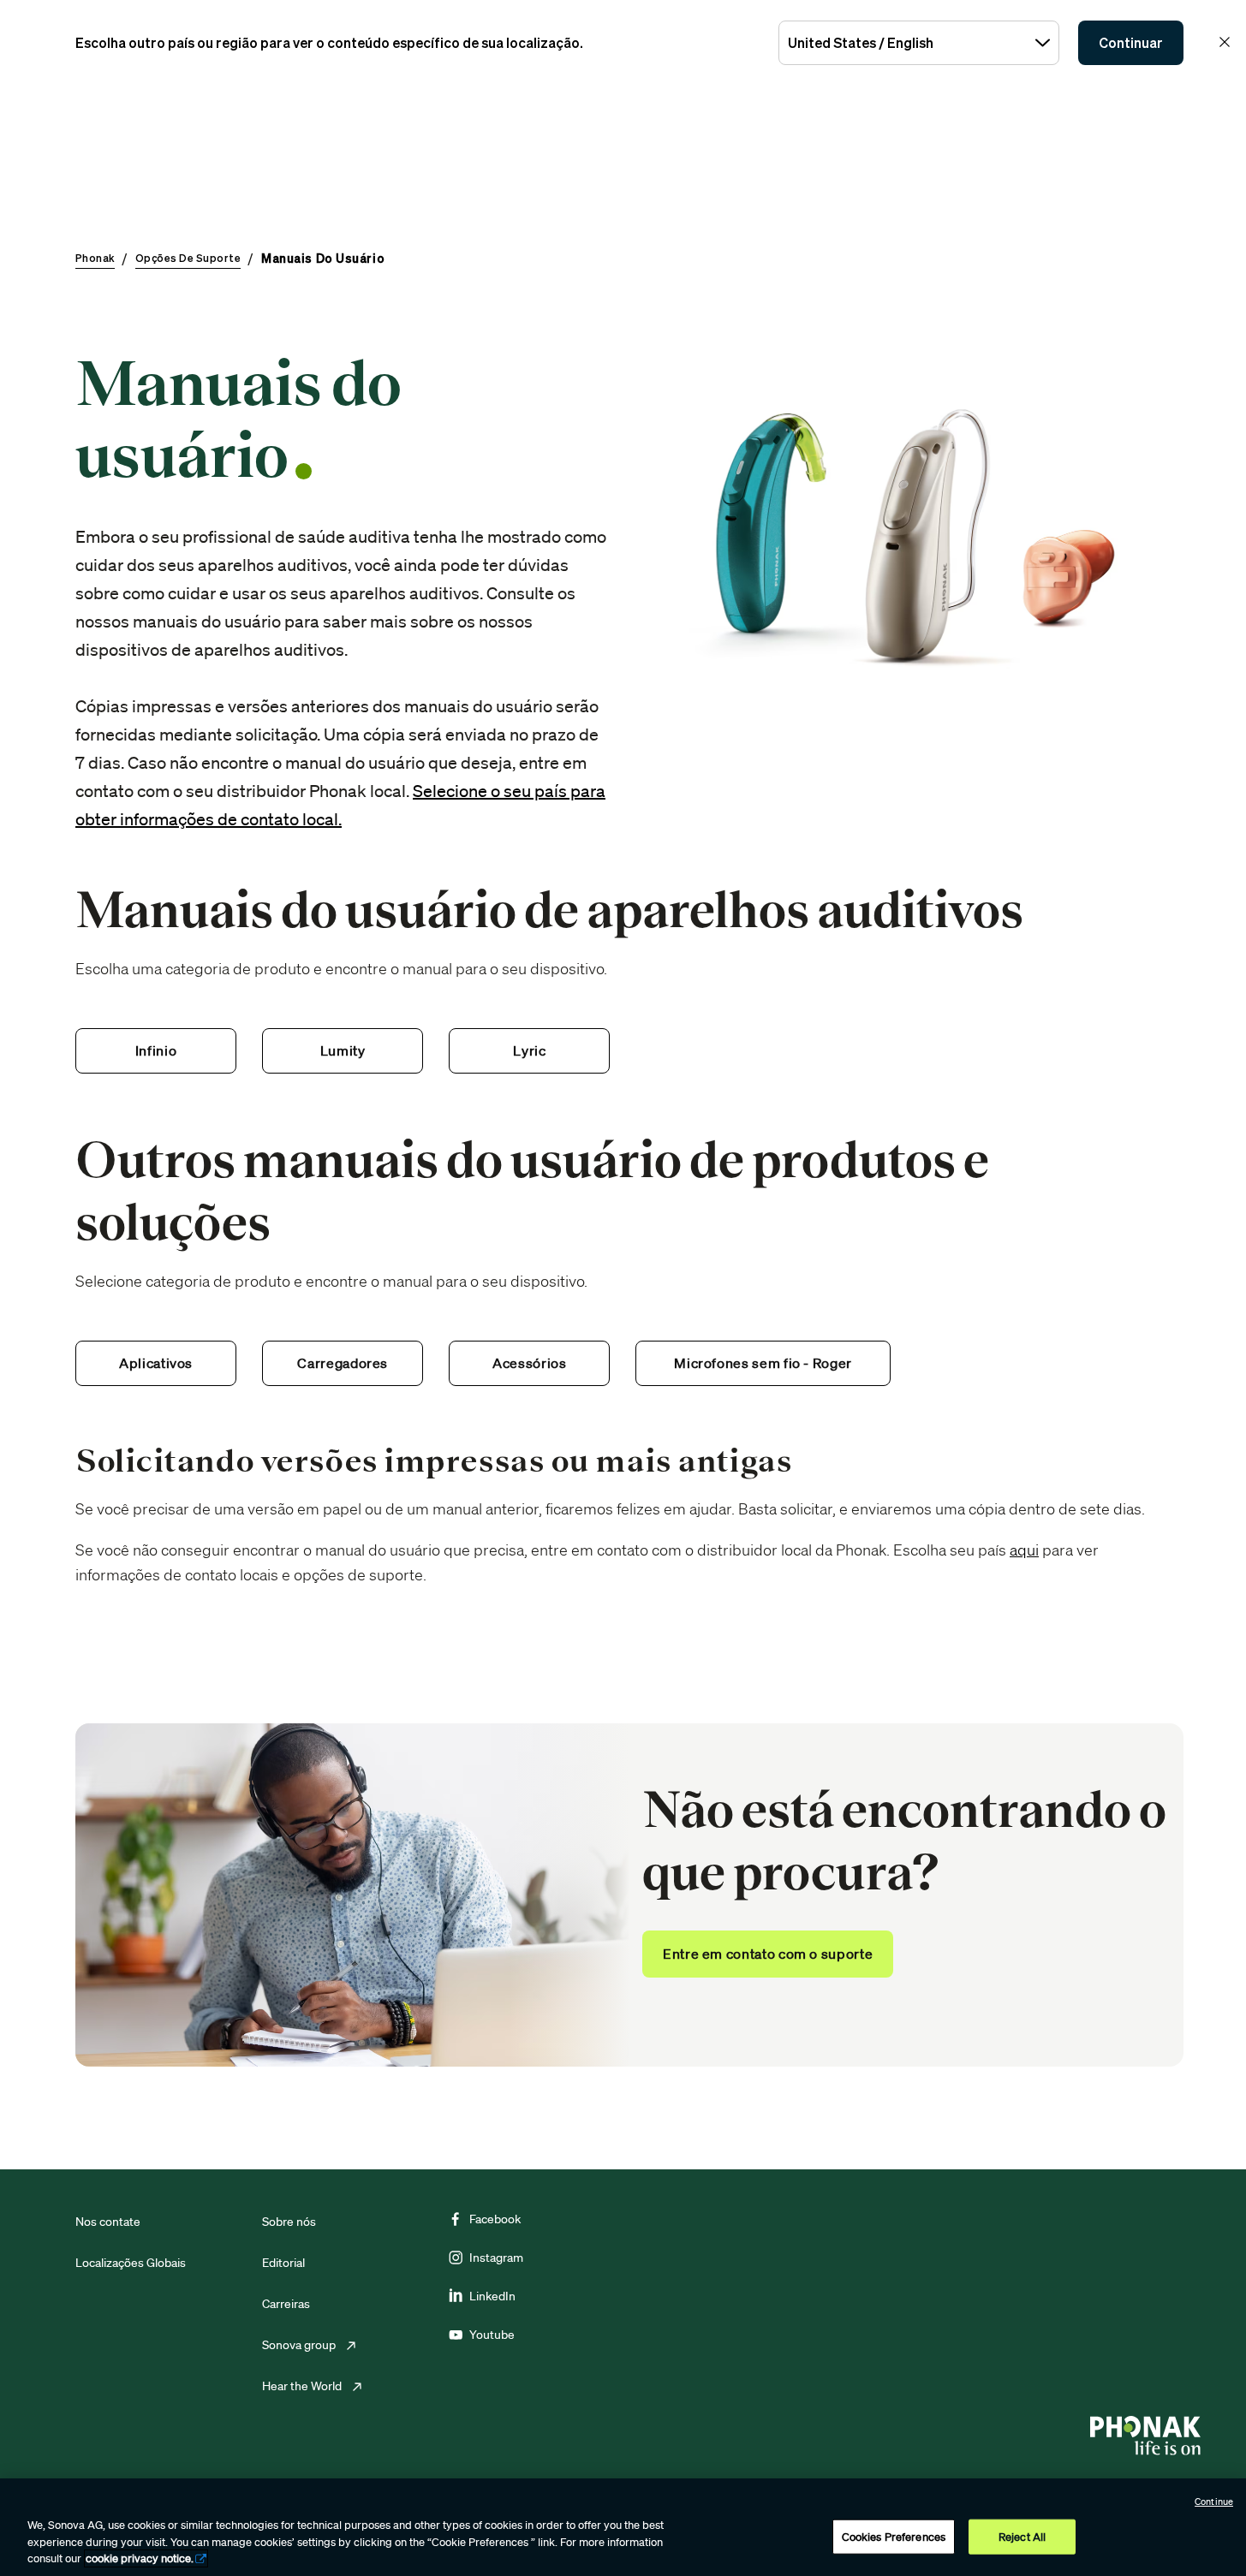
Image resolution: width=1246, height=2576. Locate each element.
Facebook (495, 2219)
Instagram (496, 2258)
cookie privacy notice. (140, 2558)
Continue (1214, 2502)
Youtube (492, 2335)
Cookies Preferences (894, 2536)
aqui (1024, 1550)
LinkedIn (492, 2296)
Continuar (1131, 43)
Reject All (1022, 2536)
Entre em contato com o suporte (768, 1954)
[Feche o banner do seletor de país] (1225, 42)
